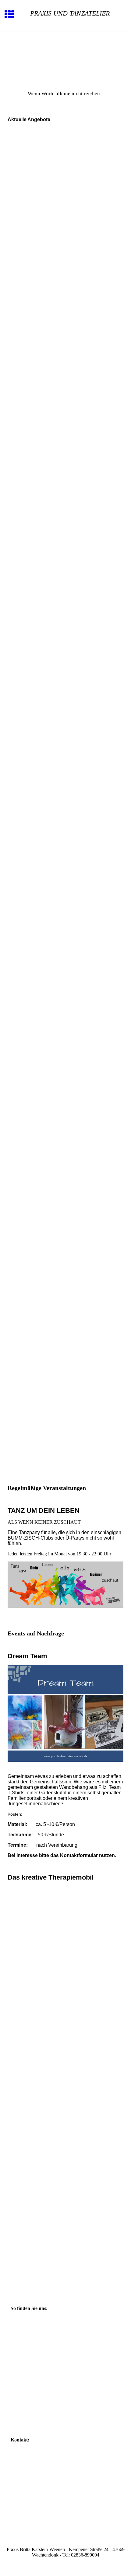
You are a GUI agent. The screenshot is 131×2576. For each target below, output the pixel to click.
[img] (65, 57)
